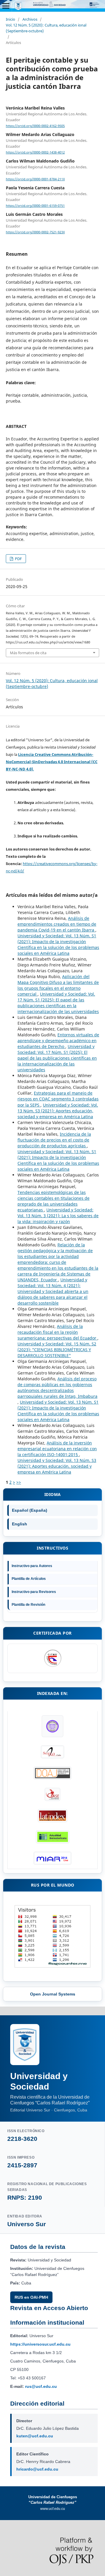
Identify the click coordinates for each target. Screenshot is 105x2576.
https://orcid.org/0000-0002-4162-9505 (35, 126)
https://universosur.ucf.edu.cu (40, 2344)
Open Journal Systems (53, 1994)
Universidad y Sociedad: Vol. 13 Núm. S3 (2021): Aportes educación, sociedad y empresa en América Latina (58, 1111)
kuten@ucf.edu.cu (35, 2436)
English (20, 1524)
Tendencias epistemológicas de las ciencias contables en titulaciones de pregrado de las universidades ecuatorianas (54, 1201)
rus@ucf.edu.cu (41, 2386)
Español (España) (30, 1510)
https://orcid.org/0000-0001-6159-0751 (35, 206)
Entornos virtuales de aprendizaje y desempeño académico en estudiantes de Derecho (58, 1041)
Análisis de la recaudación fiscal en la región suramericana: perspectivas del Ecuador (57, 1332)
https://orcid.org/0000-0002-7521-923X (35, 232)
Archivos (30, 19)
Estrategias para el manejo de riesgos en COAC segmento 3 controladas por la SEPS (58, 1099)
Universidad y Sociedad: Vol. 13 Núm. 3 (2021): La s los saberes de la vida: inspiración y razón (58, 1216)
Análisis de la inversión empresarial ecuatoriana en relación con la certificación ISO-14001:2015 (57, 1449)
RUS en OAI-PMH (31, 2297)
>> (19, 1482)
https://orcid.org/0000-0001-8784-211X (35, 179)
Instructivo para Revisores (34, 1592)
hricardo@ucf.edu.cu (37, 2469)
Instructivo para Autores (32, 1566)
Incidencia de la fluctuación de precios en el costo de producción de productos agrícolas (54, 1140)
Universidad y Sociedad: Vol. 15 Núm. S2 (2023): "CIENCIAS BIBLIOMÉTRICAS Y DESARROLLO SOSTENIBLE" (57, 1350)
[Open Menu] (6, 6)
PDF (18, 559)
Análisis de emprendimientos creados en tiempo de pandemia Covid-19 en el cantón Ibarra (57, 924)
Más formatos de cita (28, 653)
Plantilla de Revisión (28, 1605)
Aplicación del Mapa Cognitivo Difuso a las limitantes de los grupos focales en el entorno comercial (58, 985)
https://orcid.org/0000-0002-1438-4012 (35, 152)
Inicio (10, 19)
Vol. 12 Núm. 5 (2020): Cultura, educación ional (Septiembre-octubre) (46, 28)
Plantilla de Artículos (29, 1579)
